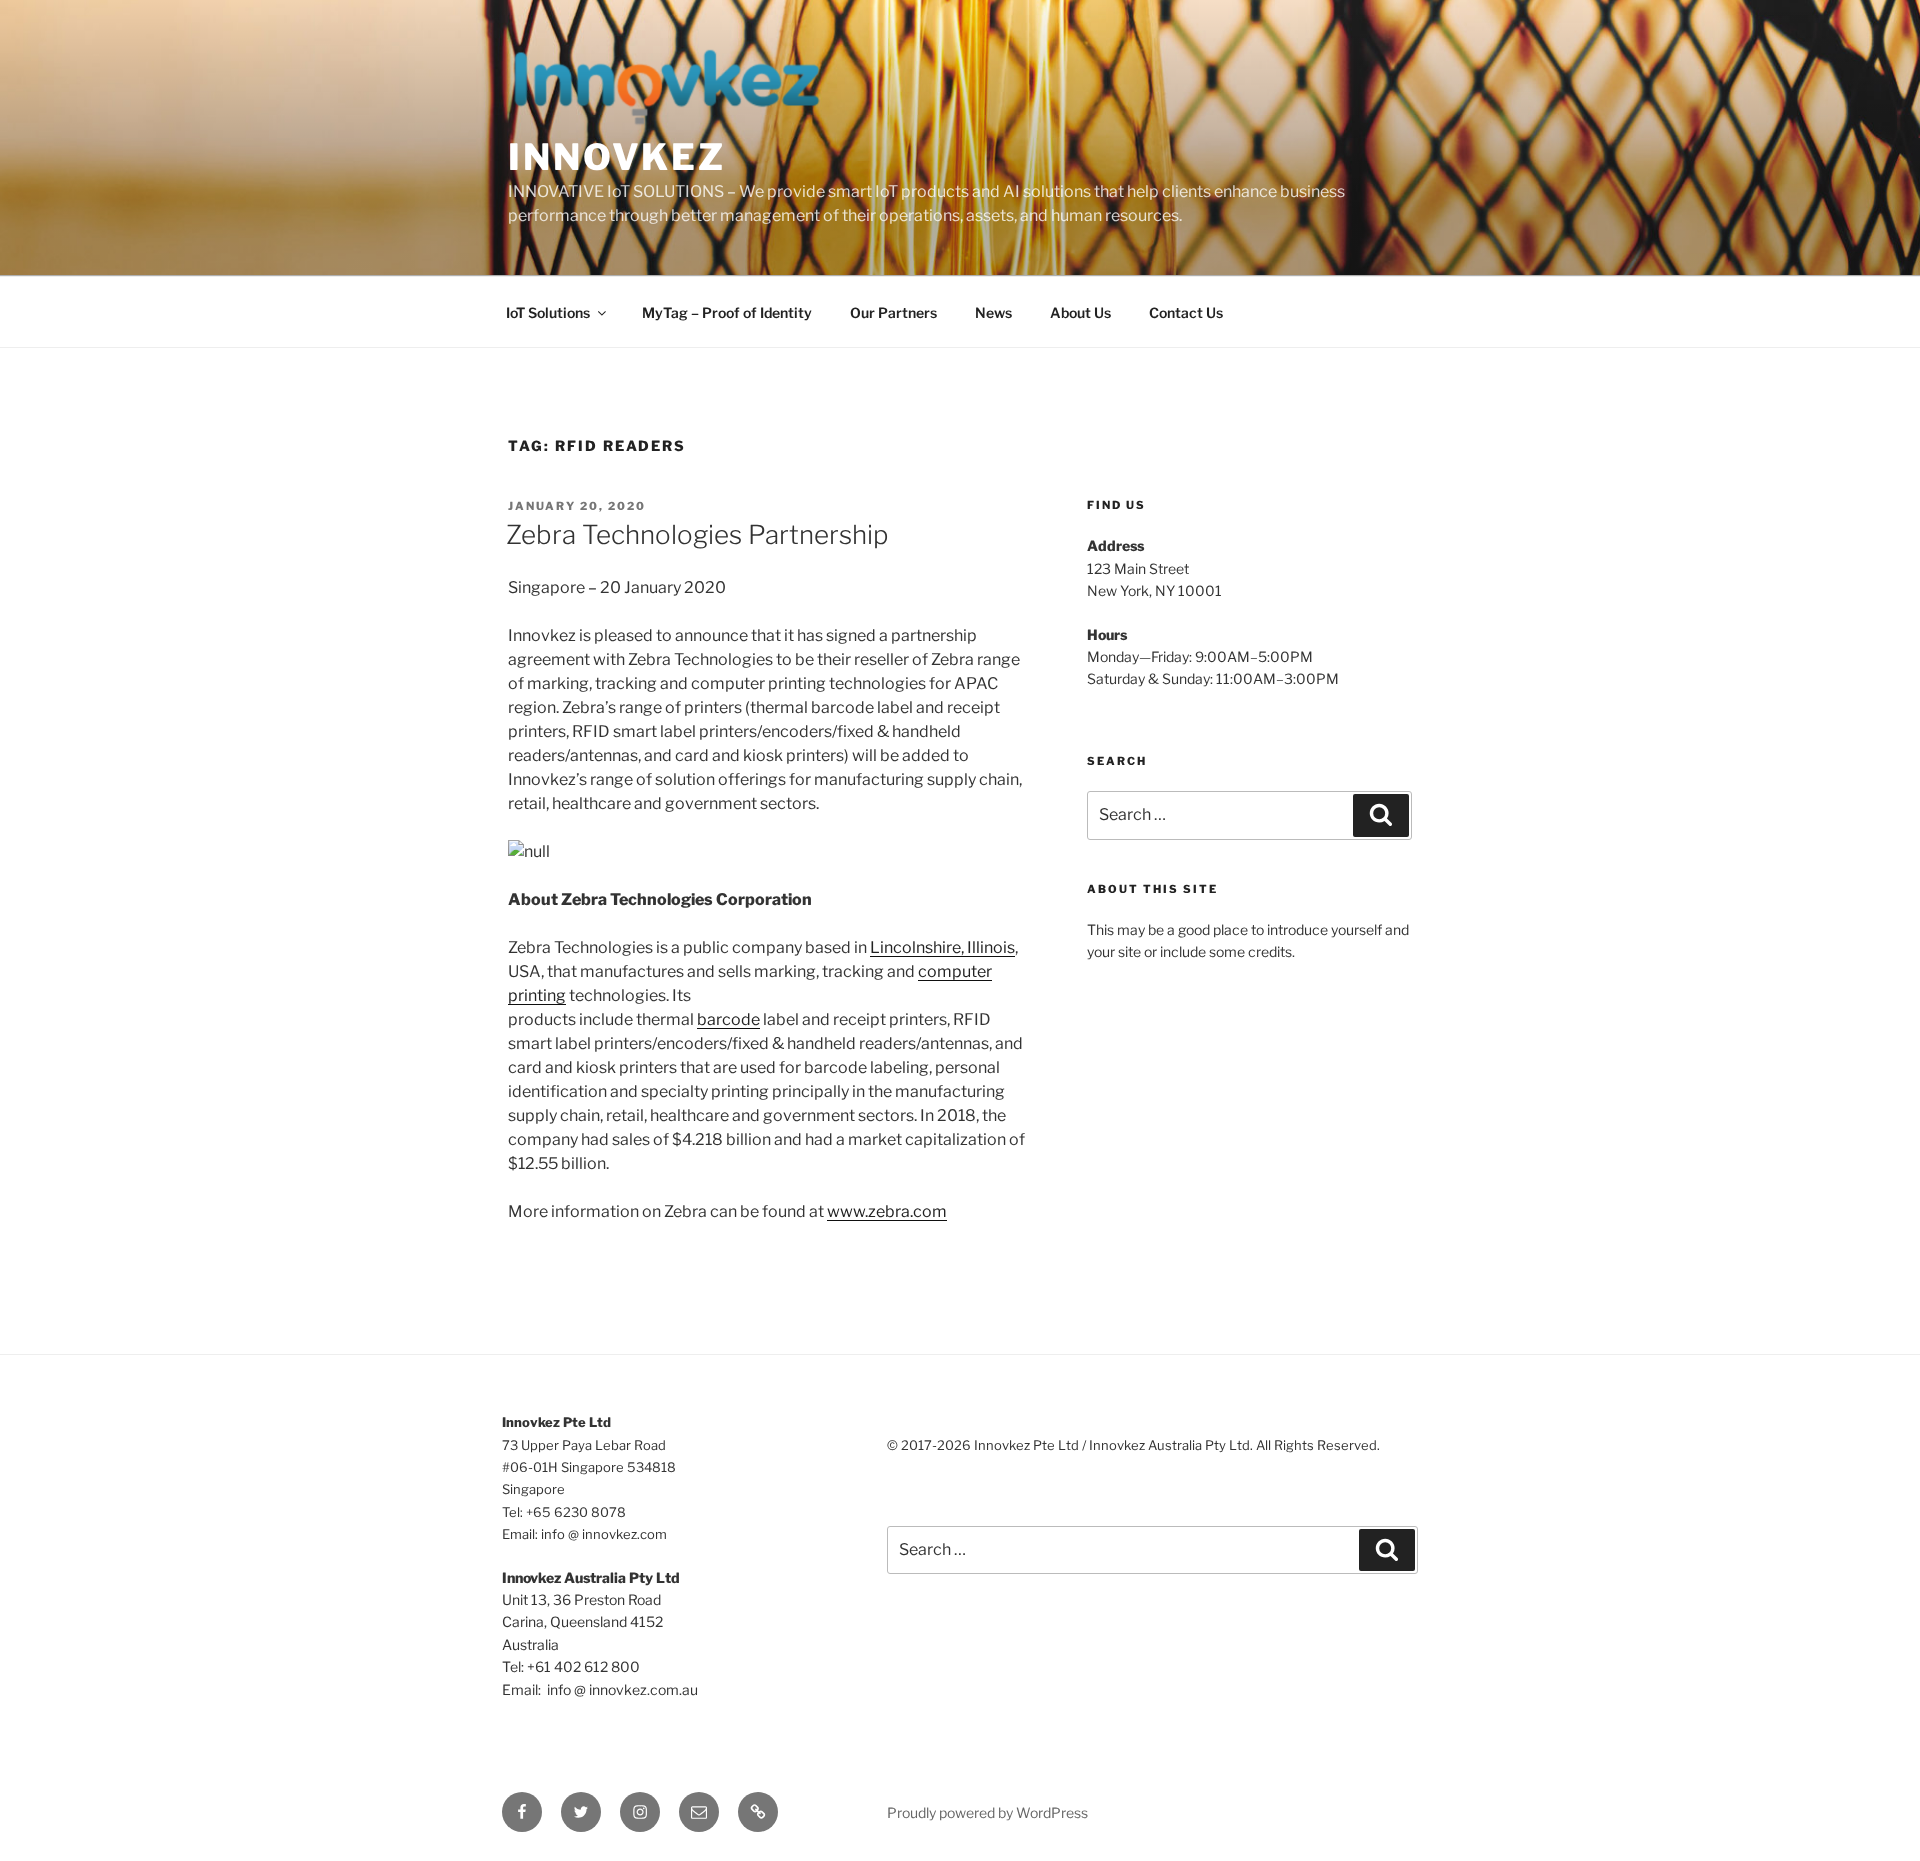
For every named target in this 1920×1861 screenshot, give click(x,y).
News (993, 312)
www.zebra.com (887, 1211)
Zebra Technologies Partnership (697, 534)
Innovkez (617, 157)
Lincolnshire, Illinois (942, 947)
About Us (1080, 312)
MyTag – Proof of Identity (727, 312)
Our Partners (893, 312)
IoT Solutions (548, 312)
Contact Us (1186, 312)
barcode (728, 1019)
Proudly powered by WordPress (987, 1812)
